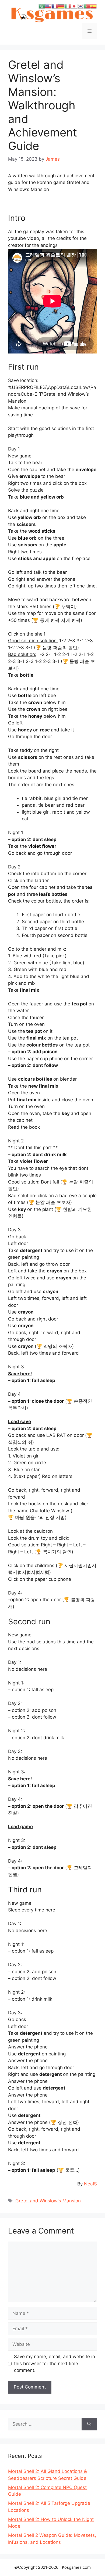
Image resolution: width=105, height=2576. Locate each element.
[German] (61, 6)
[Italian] (68, 6)
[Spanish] (93, 6)
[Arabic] (42, 6)
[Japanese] (74, 6)
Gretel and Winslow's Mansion (48, 2201)
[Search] (89, 2424)
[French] (55, 6)
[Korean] (80, 6)
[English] (48, 6)
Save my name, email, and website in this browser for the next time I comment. (55, 2363)
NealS (90, 2184)
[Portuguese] (87, 6)
